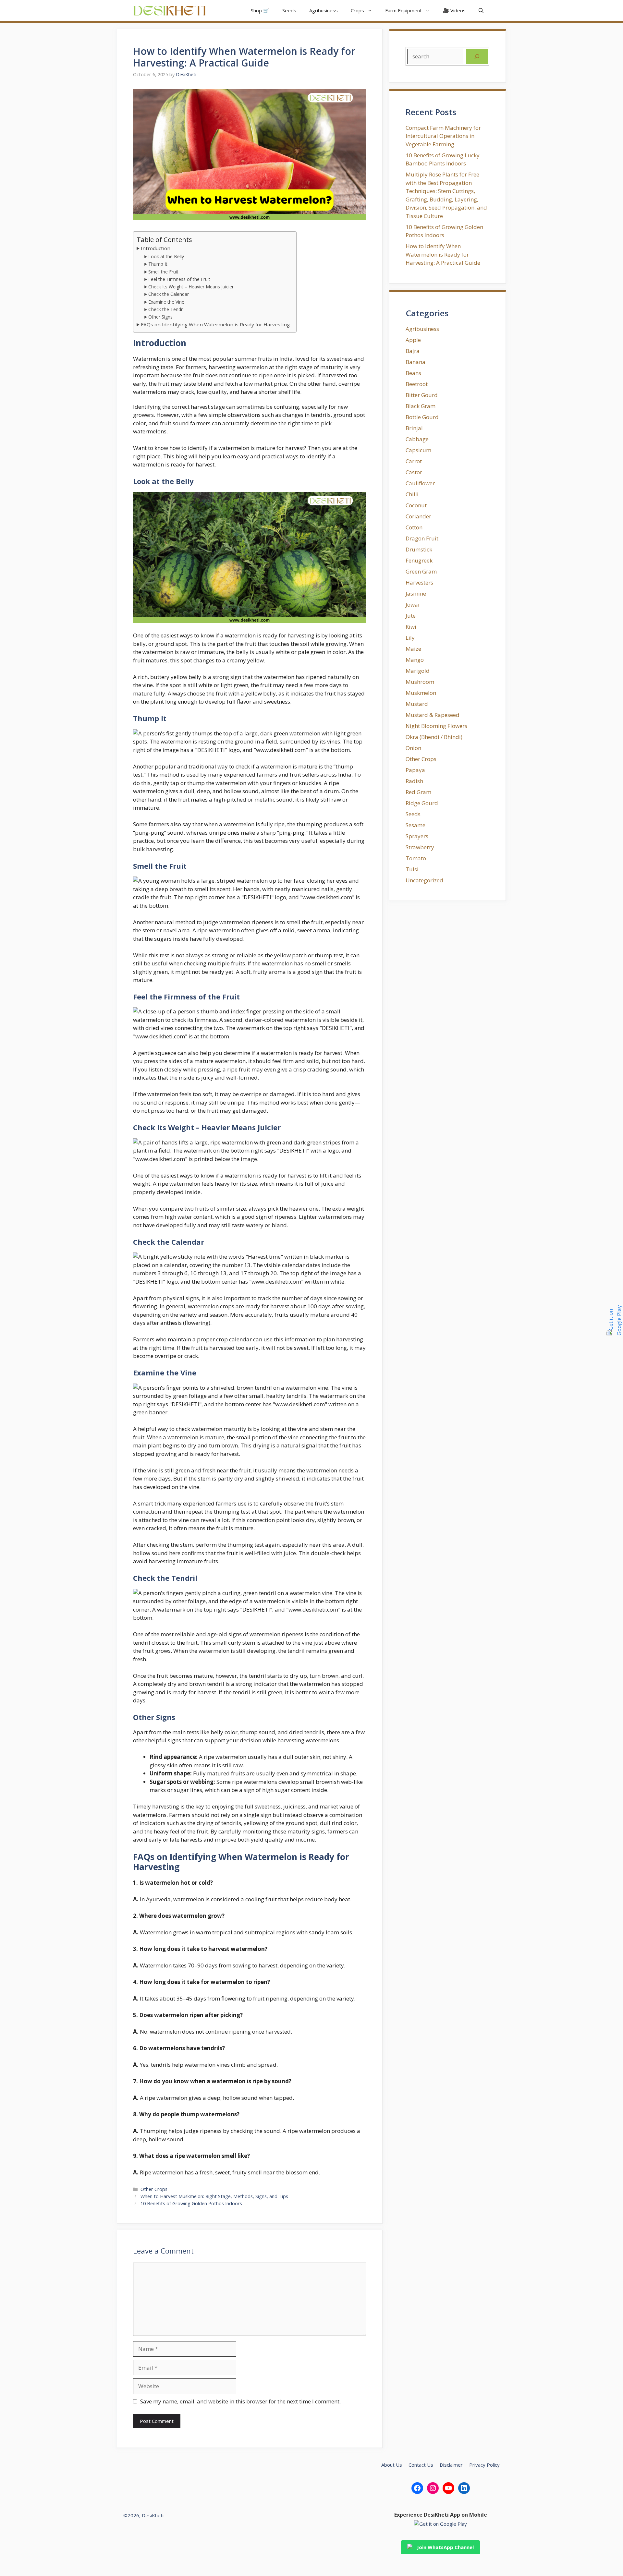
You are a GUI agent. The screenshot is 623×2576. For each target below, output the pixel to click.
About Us (392, 2465)
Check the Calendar (169, 294)
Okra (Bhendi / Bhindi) (434, 737)
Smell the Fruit (163, 272)
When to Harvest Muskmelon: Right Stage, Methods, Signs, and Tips (214, 2196)
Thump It (158, 264)
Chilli (412, 494)
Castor (414, 472)
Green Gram (421, 571)
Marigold (418, 671)
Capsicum (418, 450)
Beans (413, 373)
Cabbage (417, 439)
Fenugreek (419, 560)
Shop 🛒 (260, 10)
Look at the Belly (166, 256)
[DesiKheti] (170, 11)
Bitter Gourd (422, 395)
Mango (415, 660)
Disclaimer (451, 2465)
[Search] (477, 56)
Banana (415, 362)
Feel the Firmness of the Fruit (179, 279)
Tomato (416, 858)
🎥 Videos (454, 10)
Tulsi (412, 869)
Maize (413, 649)
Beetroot (417, 384)
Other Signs (160, 317)
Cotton (414, 527)
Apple (413, 340)
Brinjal (414, 428)
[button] (481, 11)
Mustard (417, 704)
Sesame (415, 825)
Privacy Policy (484, 2465)
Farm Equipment (403, 10)
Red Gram (418, 792)
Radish (414, 781)
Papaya (415, 770)
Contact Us (421, 2465)
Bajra (413, 351)
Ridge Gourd (422, 803)
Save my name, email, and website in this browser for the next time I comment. (240, 2401)
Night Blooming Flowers (436, 726)
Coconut (416, 505)
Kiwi (411, 627)
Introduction (156, 248)
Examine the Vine (166, 302)
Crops (357, 10)
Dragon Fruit (422, 538)
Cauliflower (420, 483)
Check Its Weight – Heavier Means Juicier (191, 287)
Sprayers (417, 836)
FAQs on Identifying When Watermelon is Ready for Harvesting (215, 324)
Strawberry (420, 847)
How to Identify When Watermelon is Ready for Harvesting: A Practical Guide (443, 254)
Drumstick (419, 549)
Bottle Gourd (422, 417)
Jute (411, 616)
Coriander (418, 516)
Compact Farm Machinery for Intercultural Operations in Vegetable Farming (443, 136)
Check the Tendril (166, 309)
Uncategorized (424, 880)
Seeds (289, 10)
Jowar (413, 605)
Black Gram (421, 406)
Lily (410, 638)
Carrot (414, 461)
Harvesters (419, 582)
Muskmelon (421, 693)
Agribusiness (324, 10)
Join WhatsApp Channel (445, 2547)
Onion (413, 748)
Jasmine (416, 593)
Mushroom (420, 682)
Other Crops (154, 2189)
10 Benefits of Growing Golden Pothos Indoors (191, 2203)
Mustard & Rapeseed (433, 715)
